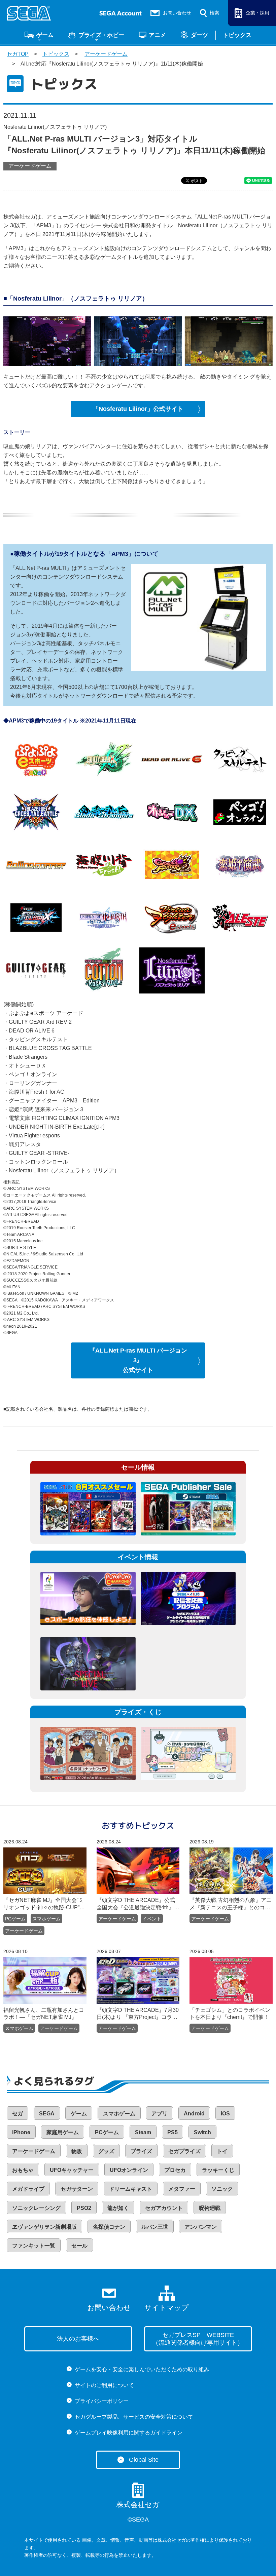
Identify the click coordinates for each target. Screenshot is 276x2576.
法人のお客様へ (78, 2339)
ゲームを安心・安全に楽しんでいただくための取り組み (142, 2369)
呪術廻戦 (210, 2208)
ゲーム (45, 35)
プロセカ (175, 2170)
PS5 (172, 2132)
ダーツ (199, 35)
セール (79, 2246)
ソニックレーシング (36, 2208)
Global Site (144, 2460)
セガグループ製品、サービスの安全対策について (134, 2417)
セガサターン (77, 2189)
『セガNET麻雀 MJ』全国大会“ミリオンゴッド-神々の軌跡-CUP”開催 (44, 1904)
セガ (18, 2114)
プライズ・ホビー (101, 35)
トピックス (237, 35)
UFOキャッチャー (72, 2170)
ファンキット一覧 (34, 2246)
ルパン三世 (155, 2227)
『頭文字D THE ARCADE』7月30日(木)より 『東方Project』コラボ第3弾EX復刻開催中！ (138, 2014)
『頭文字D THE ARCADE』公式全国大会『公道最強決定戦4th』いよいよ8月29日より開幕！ (138, 1904)
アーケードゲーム (106, 54)
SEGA (47, 2114)
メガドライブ (28, 2189)
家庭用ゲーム (63, 2132)
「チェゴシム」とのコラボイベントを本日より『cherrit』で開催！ (230, 2014)
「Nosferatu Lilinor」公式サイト (138, 409)
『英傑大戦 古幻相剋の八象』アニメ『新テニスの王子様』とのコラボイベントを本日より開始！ (231, 1904)
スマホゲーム (46, 1919)
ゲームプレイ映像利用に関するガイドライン (129, 2433)
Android (194, 2114)
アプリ (160, 2114)
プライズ (141, 2151)
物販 (77, 2151)
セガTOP (18, 54)
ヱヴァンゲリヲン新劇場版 (44, 2227)
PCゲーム (15, 1919)
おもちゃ (23, 2170)
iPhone (21, 2132)
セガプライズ (184, 2151)
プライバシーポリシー (102, 2401)
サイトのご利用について (104, 2385)
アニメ (157, 35)
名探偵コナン (109, 2227)
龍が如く (118, 2208)
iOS (225, 2114)
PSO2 (84, 2208)
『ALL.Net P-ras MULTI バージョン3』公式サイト (138, 1360)
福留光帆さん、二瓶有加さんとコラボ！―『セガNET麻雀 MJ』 (44, 2014)
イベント (152, 1919)
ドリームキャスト (131, 2189)
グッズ (106, 2151)
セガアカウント (164, 2208)
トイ (222, 2151)
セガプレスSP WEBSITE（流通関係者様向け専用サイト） (198, 2339)
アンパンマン (201, 2227)
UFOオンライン (129, 2170)
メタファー (182, 2189)
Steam (143, 2132)
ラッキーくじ (218, 2170)
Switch (202, 2132)
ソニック (222, 2189)
